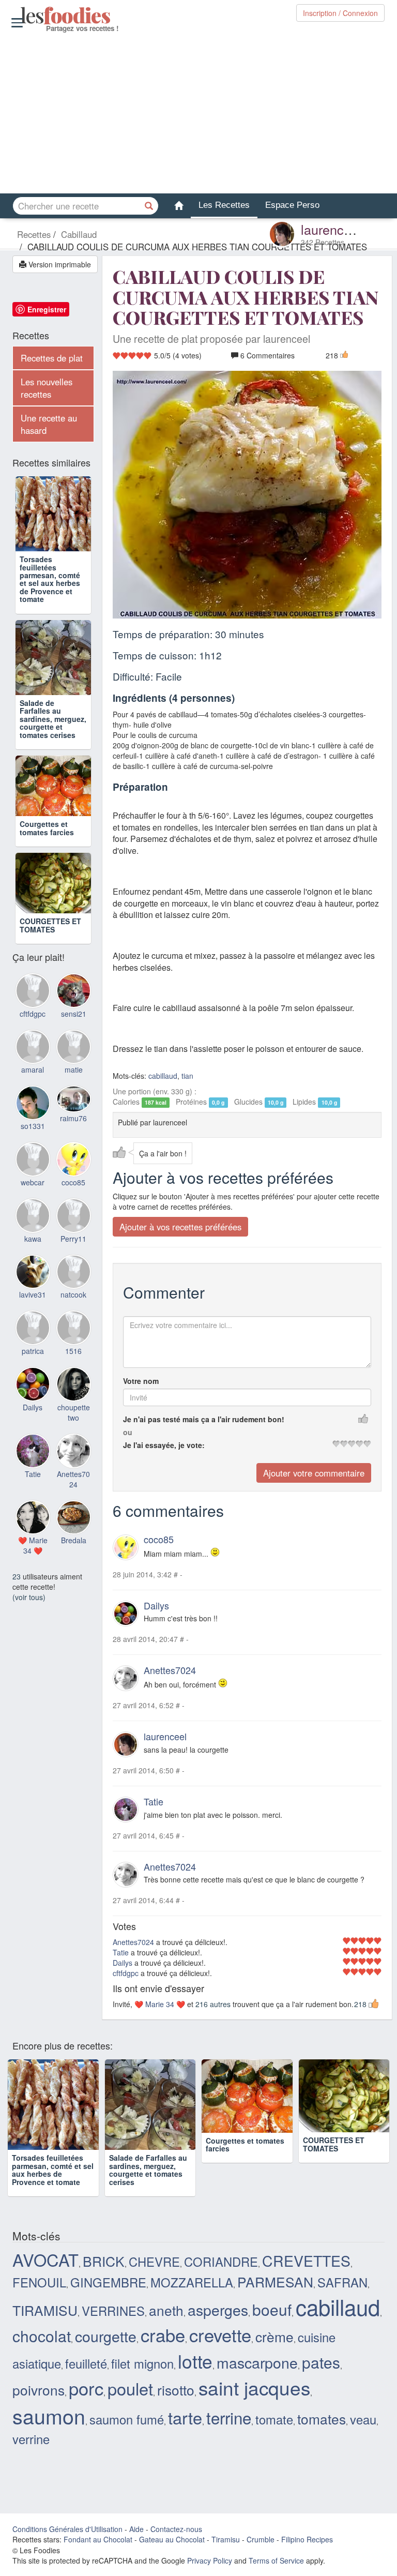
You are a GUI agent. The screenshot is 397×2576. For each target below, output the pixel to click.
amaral (33, 1099)
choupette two (74, 1441)
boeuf (272, 2309)
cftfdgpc (126, 1973)
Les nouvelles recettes (47, 388)
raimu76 (73, 1147)
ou (128, 1432)
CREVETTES (306, 2260)
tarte (185, 2417)
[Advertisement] (198, 113)
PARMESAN (275, 2281)
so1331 (33, 1155)
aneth (166, 2310)
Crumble (261, 2539)
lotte (195, 2361)
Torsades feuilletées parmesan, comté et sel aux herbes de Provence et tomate (50, 579)
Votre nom (141, 1381)
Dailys (156, 1605)
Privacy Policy (210, 2560)
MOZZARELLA (192, 2282)
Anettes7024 (170, 1670)
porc (86, 2388)
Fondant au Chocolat (98, 2539)
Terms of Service (276, 2560)
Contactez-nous (176, 2529)
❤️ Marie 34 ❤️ (160, 2004)
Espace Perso (292, 205)
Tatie (154, 1801)
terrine (229, 2417)
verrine (31, 2439)
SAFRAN (342, 2282)
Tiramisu (226, 2539)
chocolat (42, 2336)
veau (363, 2419)
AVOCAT (45, 2259)
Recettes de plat (52, 358)
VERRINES (113, 2311)
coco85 (159, 1539)
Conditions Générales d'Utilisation (67, 2529)
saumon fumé (127, 2419)
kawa (33, 1268)
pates (321, 2362)
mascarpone (257, 2362)
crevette (220, 2334)
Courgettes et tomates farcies (47, 843)
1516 (73, 1380)
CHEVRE (154, 2262)
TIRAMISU (45, 2310)
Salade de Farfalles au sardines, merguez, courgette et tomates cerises (53, 719)
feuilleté (86, 2363)
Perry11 (73, 1268)
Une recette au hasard (49, 424)
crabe (163, 2334)
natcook (73, 1324)
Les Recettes (224, 205)
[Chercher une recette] (149, 206)
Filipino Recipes (307, 2539)
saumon (49, 2416)
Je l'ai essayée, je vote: (164, 1445)
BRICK (104, 2261)
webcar (33, 1211)
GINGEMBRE (108, 2282)
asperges (218, 2309)
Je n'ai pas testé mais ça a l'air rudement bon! (204, 1419)
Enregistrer (47, 309)
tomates (322, 2419)
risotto (176, 2390)
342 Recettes (323, 242)
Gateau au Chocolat (172, 2539)
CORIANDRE (221, 2262)
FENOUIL (39, 2282)
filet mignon (142, 2363)
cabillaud (163, 1076)
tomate (274, 2419)
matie (74, 1099)
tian (187, 1076)
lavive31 (33, 1324)
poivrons (39, 2390)
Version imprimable (59, 264)
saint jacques (254, 2387)
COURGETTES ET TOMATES (50, 954)
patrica (33, 1380)
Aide (136, 2529)
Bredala (74, 1570)
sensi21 (74, 1043)
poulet (130, 2388)
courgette (106, 2336)
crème (274, 2336)
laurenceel (331, 229)
